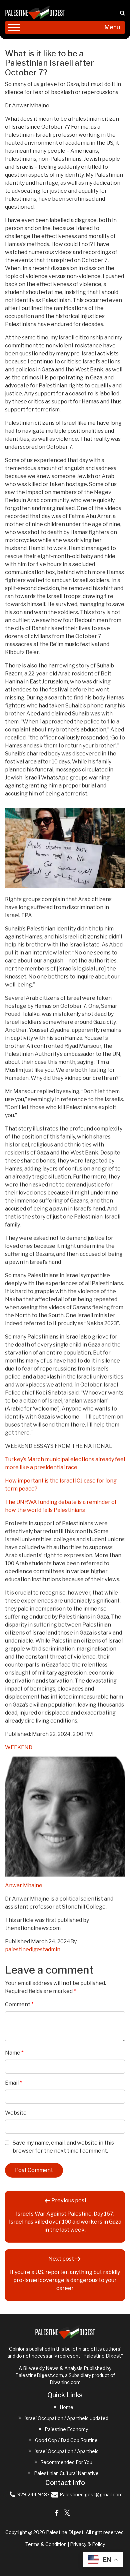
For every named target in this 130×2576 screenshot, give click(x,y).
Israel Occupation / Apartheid (66, 2451)
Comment (19, 2004)
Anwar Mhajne (24, 1885)
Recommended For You (66, 2462)
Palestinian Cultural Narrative (66, 2473)
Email (13, 2083)
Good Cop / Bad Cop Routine (66, 2440)
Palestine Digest (65, 2532)
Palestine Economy (66, 2429)
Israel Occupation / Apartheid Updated (66, 2418)
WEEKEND (19, 1747)
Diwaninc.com (65, 2382)
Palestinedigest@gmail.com (91, 2494)
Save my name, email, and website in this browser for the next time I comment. (63, 2147)
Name (14, 2053)
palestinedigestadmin (33, 1949)
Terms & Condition (46, 2544)
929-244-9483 (33, 2494)
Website (16, 2113)
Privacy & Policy (87, 2544)
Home (66, 2407)
